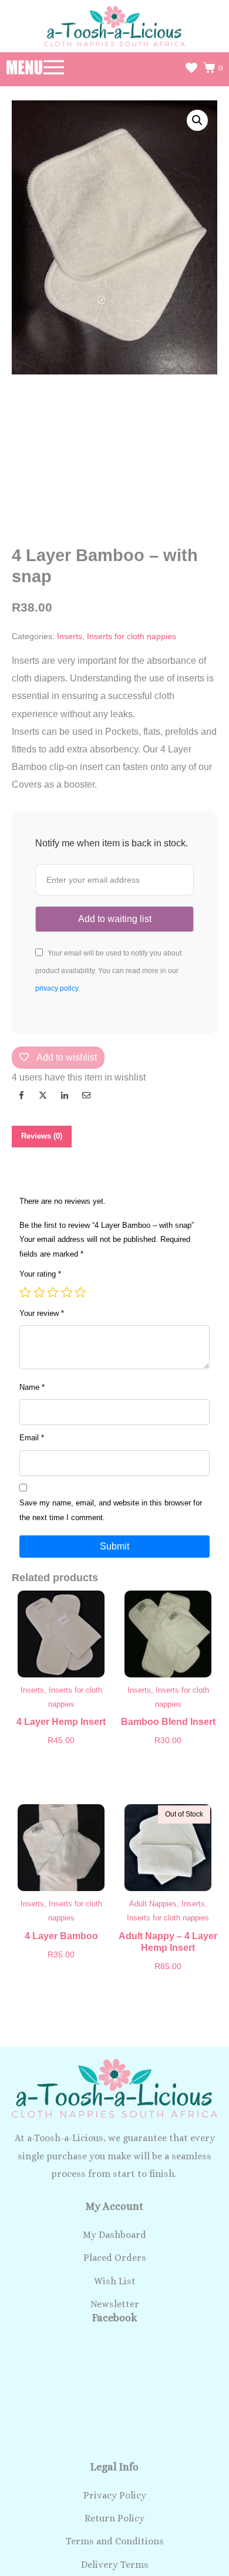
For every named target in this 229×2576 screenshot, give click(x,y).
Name (32, 1387)
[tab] (42, 1137)
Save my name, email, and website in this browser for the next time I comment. (111, 1510)
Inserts (70, 637)
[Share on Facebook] (21, 1095)
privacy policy (57, 988)
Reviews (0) (42, 1136)
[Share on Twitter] (43, 1095)
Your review (42, 1313)
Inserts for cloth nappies (132, 637)
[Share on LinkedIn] (65, 1095)
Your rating (40, 1274)
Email (32, 1438)
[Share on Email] (86, 1095)
